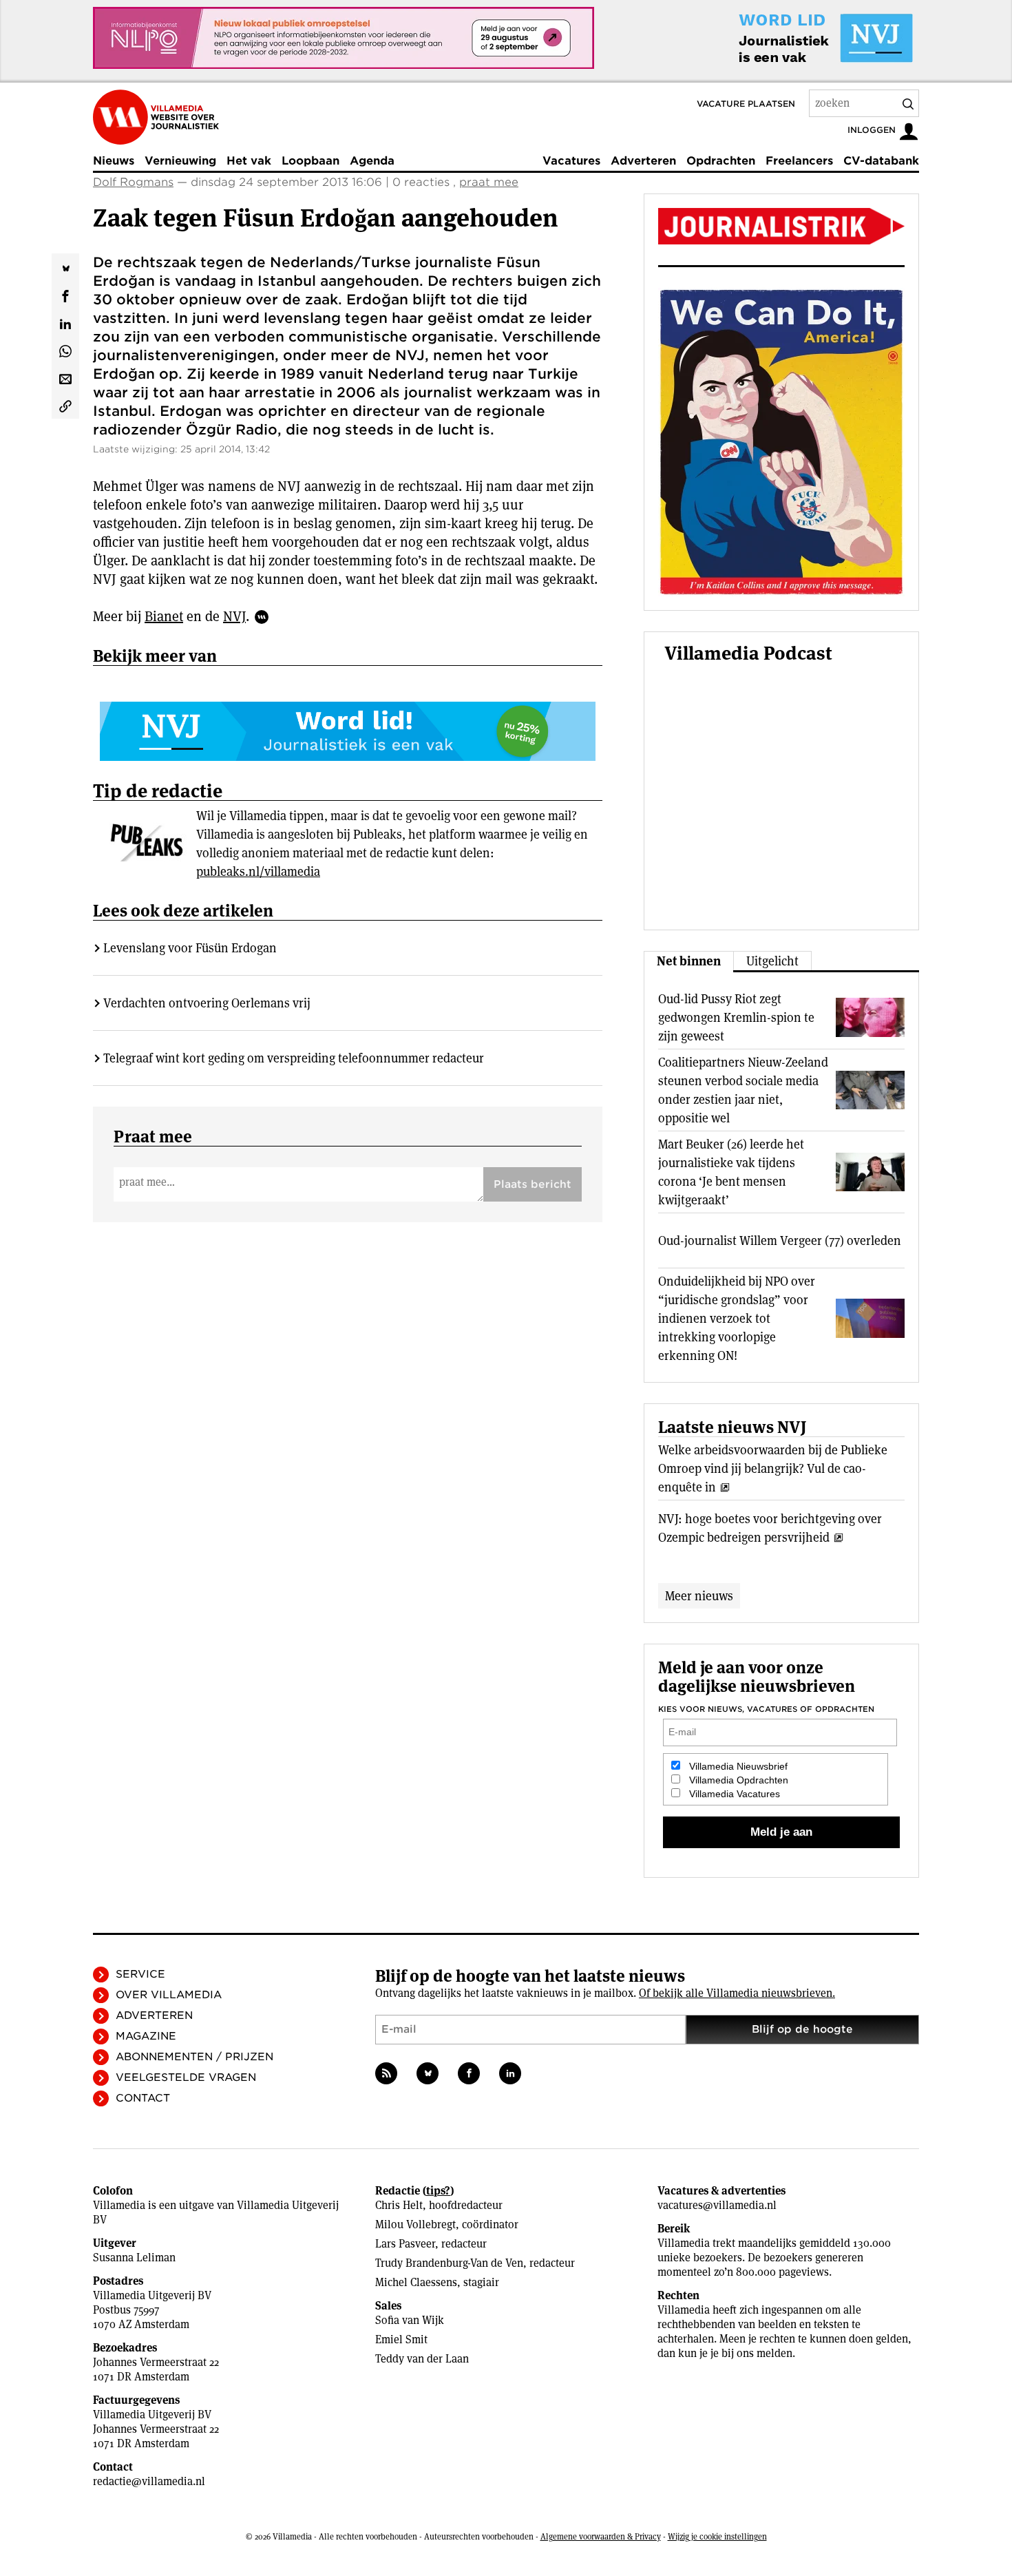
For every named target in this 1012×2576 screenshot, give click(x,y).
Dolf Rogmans (133, 182)
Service (140, 1974)
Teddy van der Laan (422, 2359)
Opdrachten (721, 161)
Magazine (146, 2036)
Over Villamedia (169, 1995)
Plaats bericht (533, 1184)
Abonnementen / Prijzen (194, 2057)
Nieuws (114, 161)
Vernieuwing (180, 161)
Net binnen (689, 961)
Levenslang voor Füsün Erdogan (190, 948)
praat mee (489, 182)
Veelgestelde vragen (186, 2077)
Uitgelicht (772, 961)
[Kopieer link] (65, 405)
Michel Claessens (416, 2282)
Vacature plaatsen (746, 104)
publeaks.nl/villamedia (258, 871)
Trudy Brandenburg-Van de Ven (449, 2263)
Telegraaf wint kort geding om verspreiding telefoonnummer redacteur (294, 1058)
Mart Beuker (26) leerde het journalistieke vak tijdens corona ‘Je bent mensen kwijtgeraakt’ (731, 1172)
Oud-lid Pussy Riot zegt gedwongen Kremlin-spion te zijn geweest (736, 1017)
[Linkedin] (510, 2073)
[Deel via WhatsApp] (65, 350)
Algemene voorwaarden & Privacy (601, 2536)
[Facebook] (469, 2073)
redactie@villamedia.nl (149, 2481)
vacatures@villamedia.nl (717, 2205)
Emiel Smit (401, 2339)
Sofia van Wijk (410, 2320)
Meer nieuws (699, 1596)
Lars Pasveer (405, 2244)
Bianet (164, 616)
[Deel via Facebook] (65, 295)
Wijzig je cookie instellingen (717, 2536)
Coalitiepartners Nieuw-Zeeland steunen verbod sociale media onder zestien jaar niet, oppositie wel (743, 1090)
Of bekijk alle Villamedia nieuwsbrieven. (737, 1993)
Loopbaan (310, 161)
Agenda (372, 161)
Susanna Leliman (134, 2258)
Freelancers (799, 161)
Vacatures (571, 161)
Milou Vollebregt (415, 2224)
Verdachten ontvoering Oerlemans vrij (207, 1003)
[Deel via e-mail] (65, 377)
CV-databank (881, 161)
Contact (143, 2098)
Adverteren (643, 161)
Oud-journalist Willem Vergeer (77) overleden (780, 1240)
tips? (438, 2191)
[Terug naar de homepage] (156, 117)
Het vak (249, 161)
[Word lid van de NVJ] (794, 38)
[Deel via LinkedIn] (65, 322)
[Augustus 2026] (781, 226)
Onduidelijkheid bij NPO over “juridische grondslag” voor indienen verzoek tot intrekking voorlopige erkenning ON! (737, 1318)
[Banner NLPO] (344, 38)
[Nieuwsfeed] (386, 2073)
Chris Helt (399, 2205)
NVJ (234, 616)
